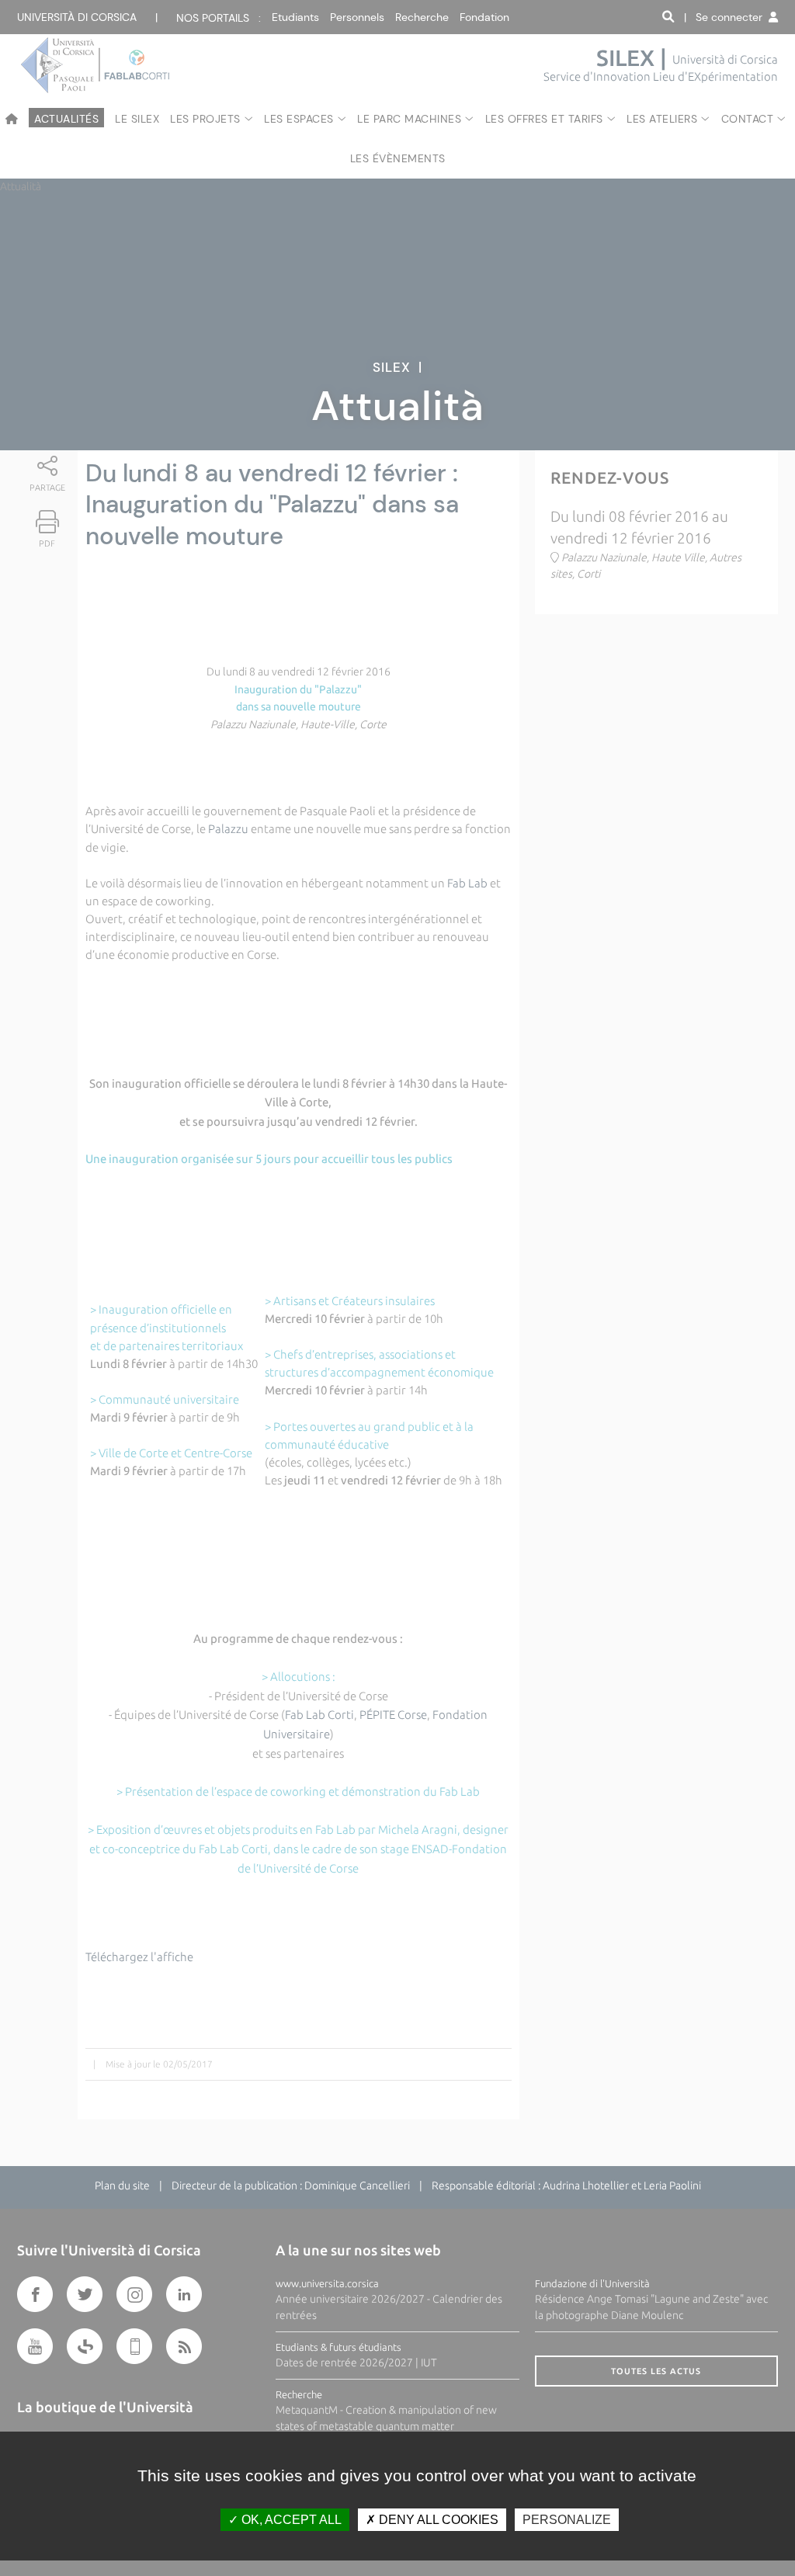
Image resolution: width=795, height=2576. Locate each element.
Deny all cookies (437, 2520)
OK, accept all (290, 2520)
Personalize (567, 2520)
